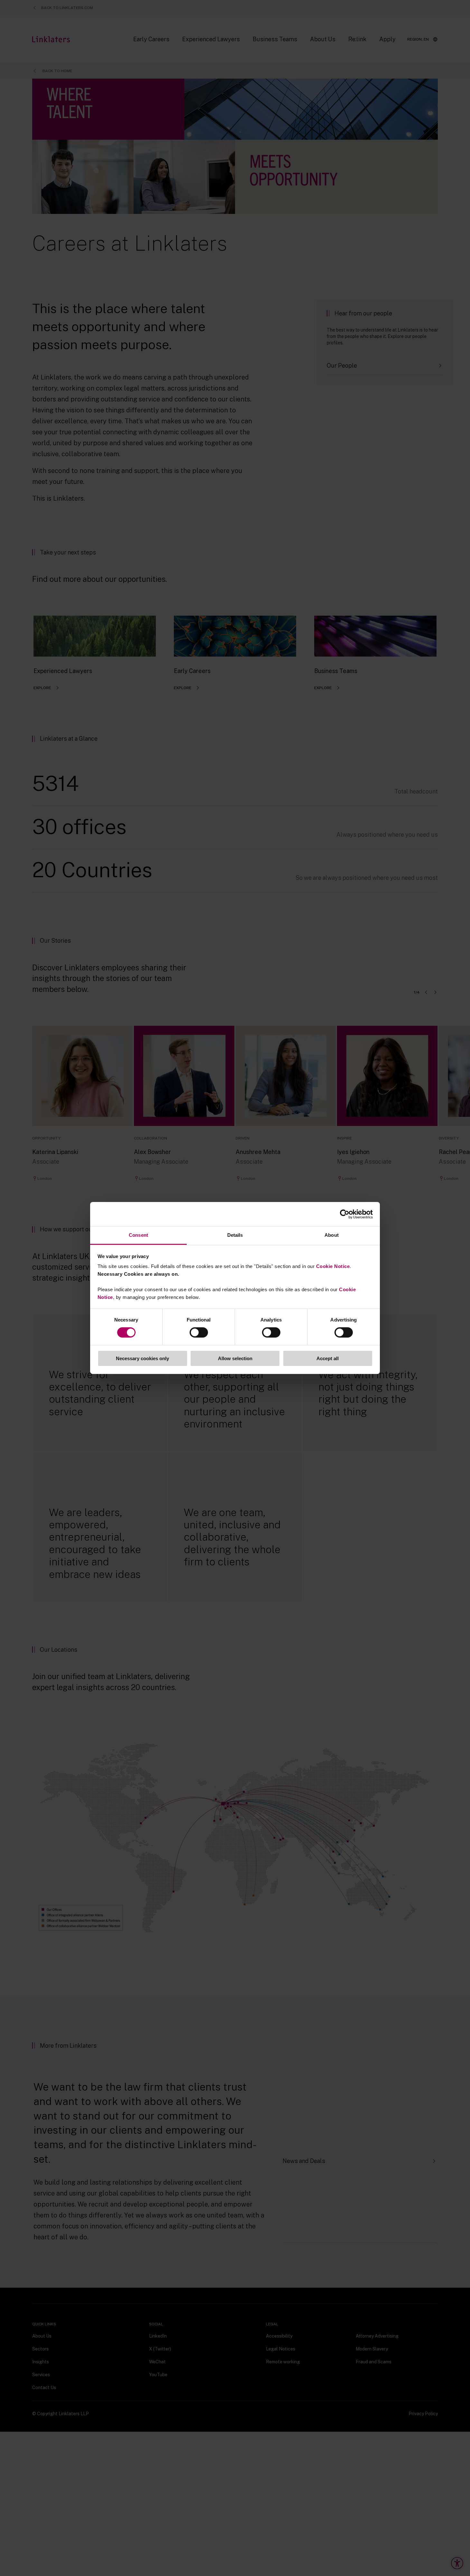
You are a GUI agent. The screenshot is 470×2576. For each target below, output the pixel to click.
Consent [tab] (138, 1235)
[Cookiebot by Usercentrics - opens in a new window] (345, 1214)
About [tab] (332, 1235)
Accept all (328, 1358)
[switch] (199, 1332)
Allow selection (235, 1358)
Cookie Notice (333, 1266)
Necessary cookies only (142, 1358)
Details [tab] (235, 1235)
